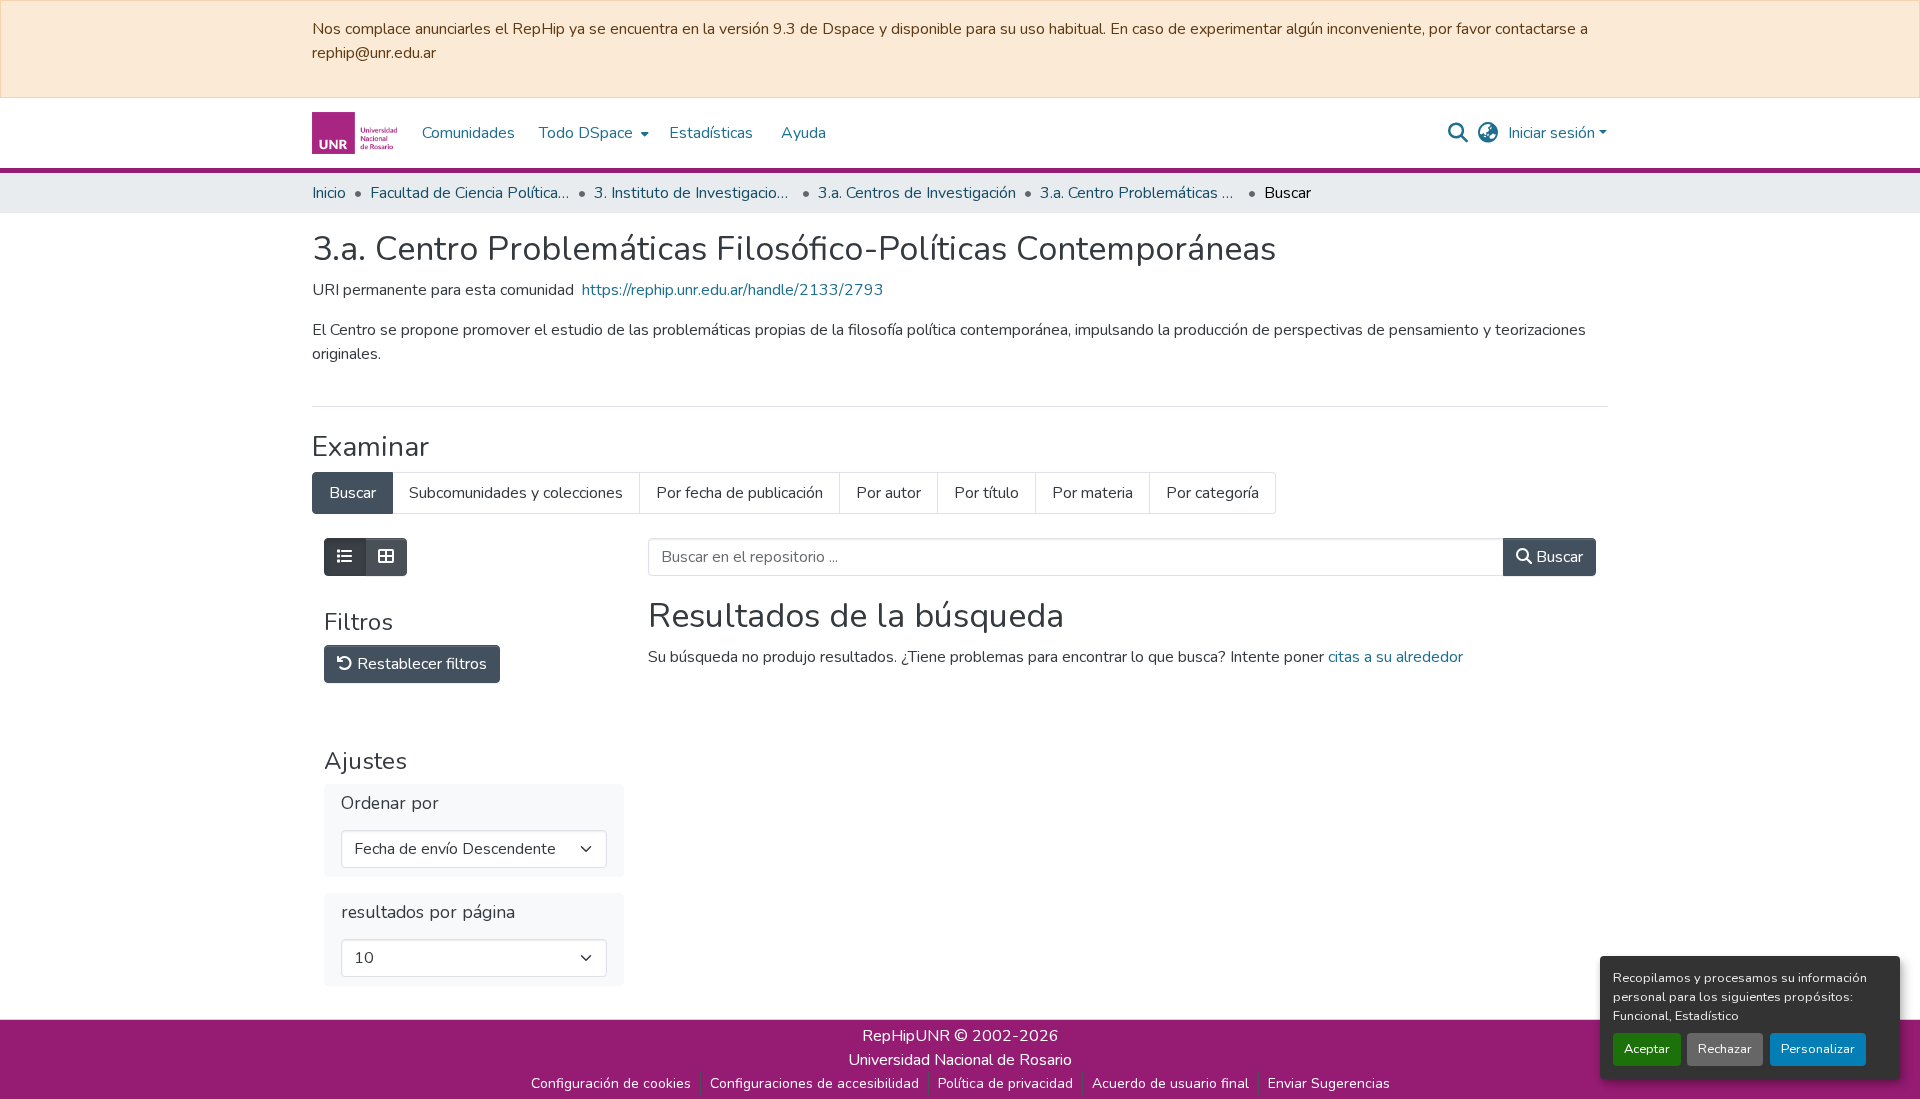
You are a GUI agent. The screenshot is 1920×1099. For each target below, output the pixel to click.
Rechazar (1725, 1049)
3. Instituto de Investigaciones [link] (694, 193)
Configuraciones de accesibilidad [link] (814, 1083)
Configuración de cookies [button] (611, 1083)
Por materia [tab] (1092, 493)
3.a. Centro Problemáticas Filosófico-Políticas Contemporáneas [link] (1140, 193)
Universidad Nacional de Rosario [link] (960, 1060)
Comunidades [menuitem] (468, 133)
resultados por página (428, 912)
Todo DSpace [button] (586, 133)
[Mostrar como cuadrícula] (386, 557)
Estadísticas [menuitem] (711, 133)
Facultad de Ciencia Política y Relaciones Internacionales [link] (470, 193)
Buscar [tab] (352, 493)
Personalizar (1818, 1049)
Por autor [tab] (888, 493)
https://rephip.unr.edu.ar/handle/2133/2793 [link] (733, 290)
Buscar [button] (1557, 557)
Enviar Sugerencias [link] (1329, 1083)
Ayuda (803, 133)
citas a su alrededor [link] (1395, 657)
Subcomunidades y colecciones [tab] (516, 493)
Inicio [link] (329, 193)
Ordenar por (390, 803)
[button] (357, 133)
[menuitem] (592, 133)
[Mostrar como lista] (345, 557)
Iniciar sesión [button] (1553, 133)
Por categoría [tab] (1212, 493)
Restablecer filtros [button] (420, 664)
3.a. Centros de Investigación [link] (917, 193)
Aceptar (1647, 1049)
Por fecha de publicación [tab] (739, 493)
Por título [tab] (986, 493)
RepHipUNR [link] (906, 1036)
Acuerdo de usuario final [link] (1170, 1083)
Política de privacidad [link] (1005, 1083)
